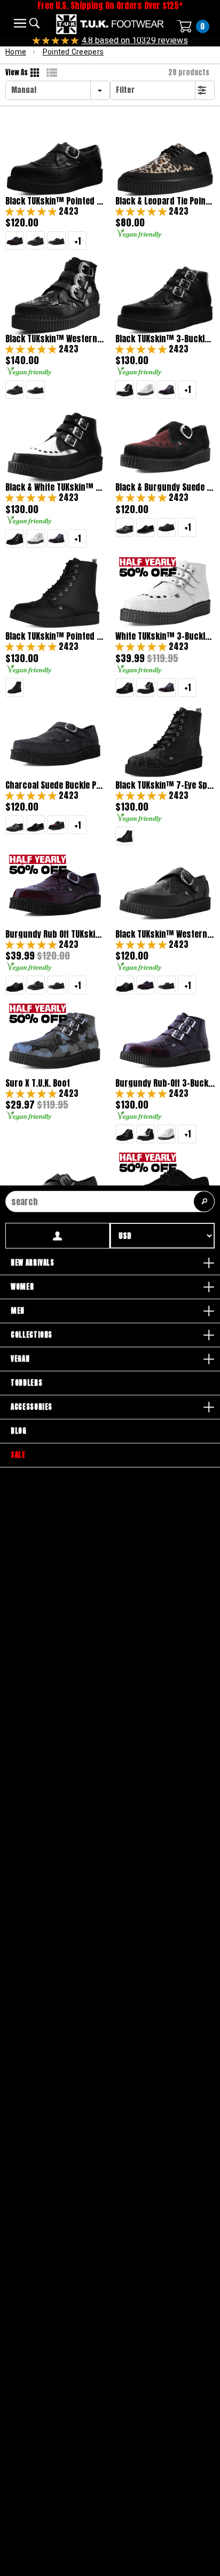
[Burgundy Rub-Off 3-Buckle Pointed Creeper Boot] (166, 390)
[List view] (52, 73)
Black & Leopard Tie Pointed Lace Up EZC (165, 201)
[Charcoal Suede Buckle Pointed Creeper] (166, 527)
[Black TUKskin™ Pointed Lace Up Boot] (125, 836)
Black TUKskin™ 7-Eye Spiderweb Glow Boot (165, 785)
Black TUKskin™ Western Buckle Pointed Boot (55, 339)
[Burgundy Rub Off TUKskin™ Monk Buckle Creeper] (15, 241)
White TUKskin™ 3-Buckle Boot (165, 636)
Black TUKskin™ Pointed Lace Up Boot (55, 636)
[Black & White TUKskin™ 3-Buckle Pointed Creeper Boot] (125, 390)
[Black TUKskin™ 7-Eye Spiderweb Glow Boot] (15, 688)
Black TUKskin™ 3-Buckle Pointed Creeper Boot (165, 339)
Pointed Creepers (73, 52)
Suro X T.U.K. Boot (38, 1083)
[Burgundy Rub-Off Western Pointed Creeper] (56, 241)
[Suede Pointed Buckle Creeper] (146, 527)
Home (16, 52)
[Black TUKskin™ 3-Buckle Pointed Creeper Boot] (15, 539)
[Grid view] (36, 73)
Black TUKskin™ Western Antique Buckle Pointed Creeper (165, 934)
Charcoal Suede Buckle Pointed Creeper (55, 785)
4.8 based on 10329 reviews (135, 40)
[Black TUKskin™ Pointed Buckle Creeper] (15, 985)
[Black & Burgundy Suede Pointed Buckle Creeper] (56, 825)
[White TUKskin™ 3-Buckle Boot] (146, 390)
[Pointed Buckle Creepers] (125, 527)
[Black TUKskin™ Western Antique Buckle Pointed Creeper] (36, 241)
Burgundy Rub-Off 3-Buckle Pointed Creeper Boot (165, 1083)
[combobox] (110, 1201)
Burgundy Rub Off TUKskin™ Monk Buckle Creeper (55, 934)
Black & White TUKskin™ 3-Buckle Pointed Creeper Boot (55, 487)
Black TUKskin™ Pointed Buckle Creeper (55, 201)
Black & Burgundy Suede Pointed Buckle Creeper (165, 487)
